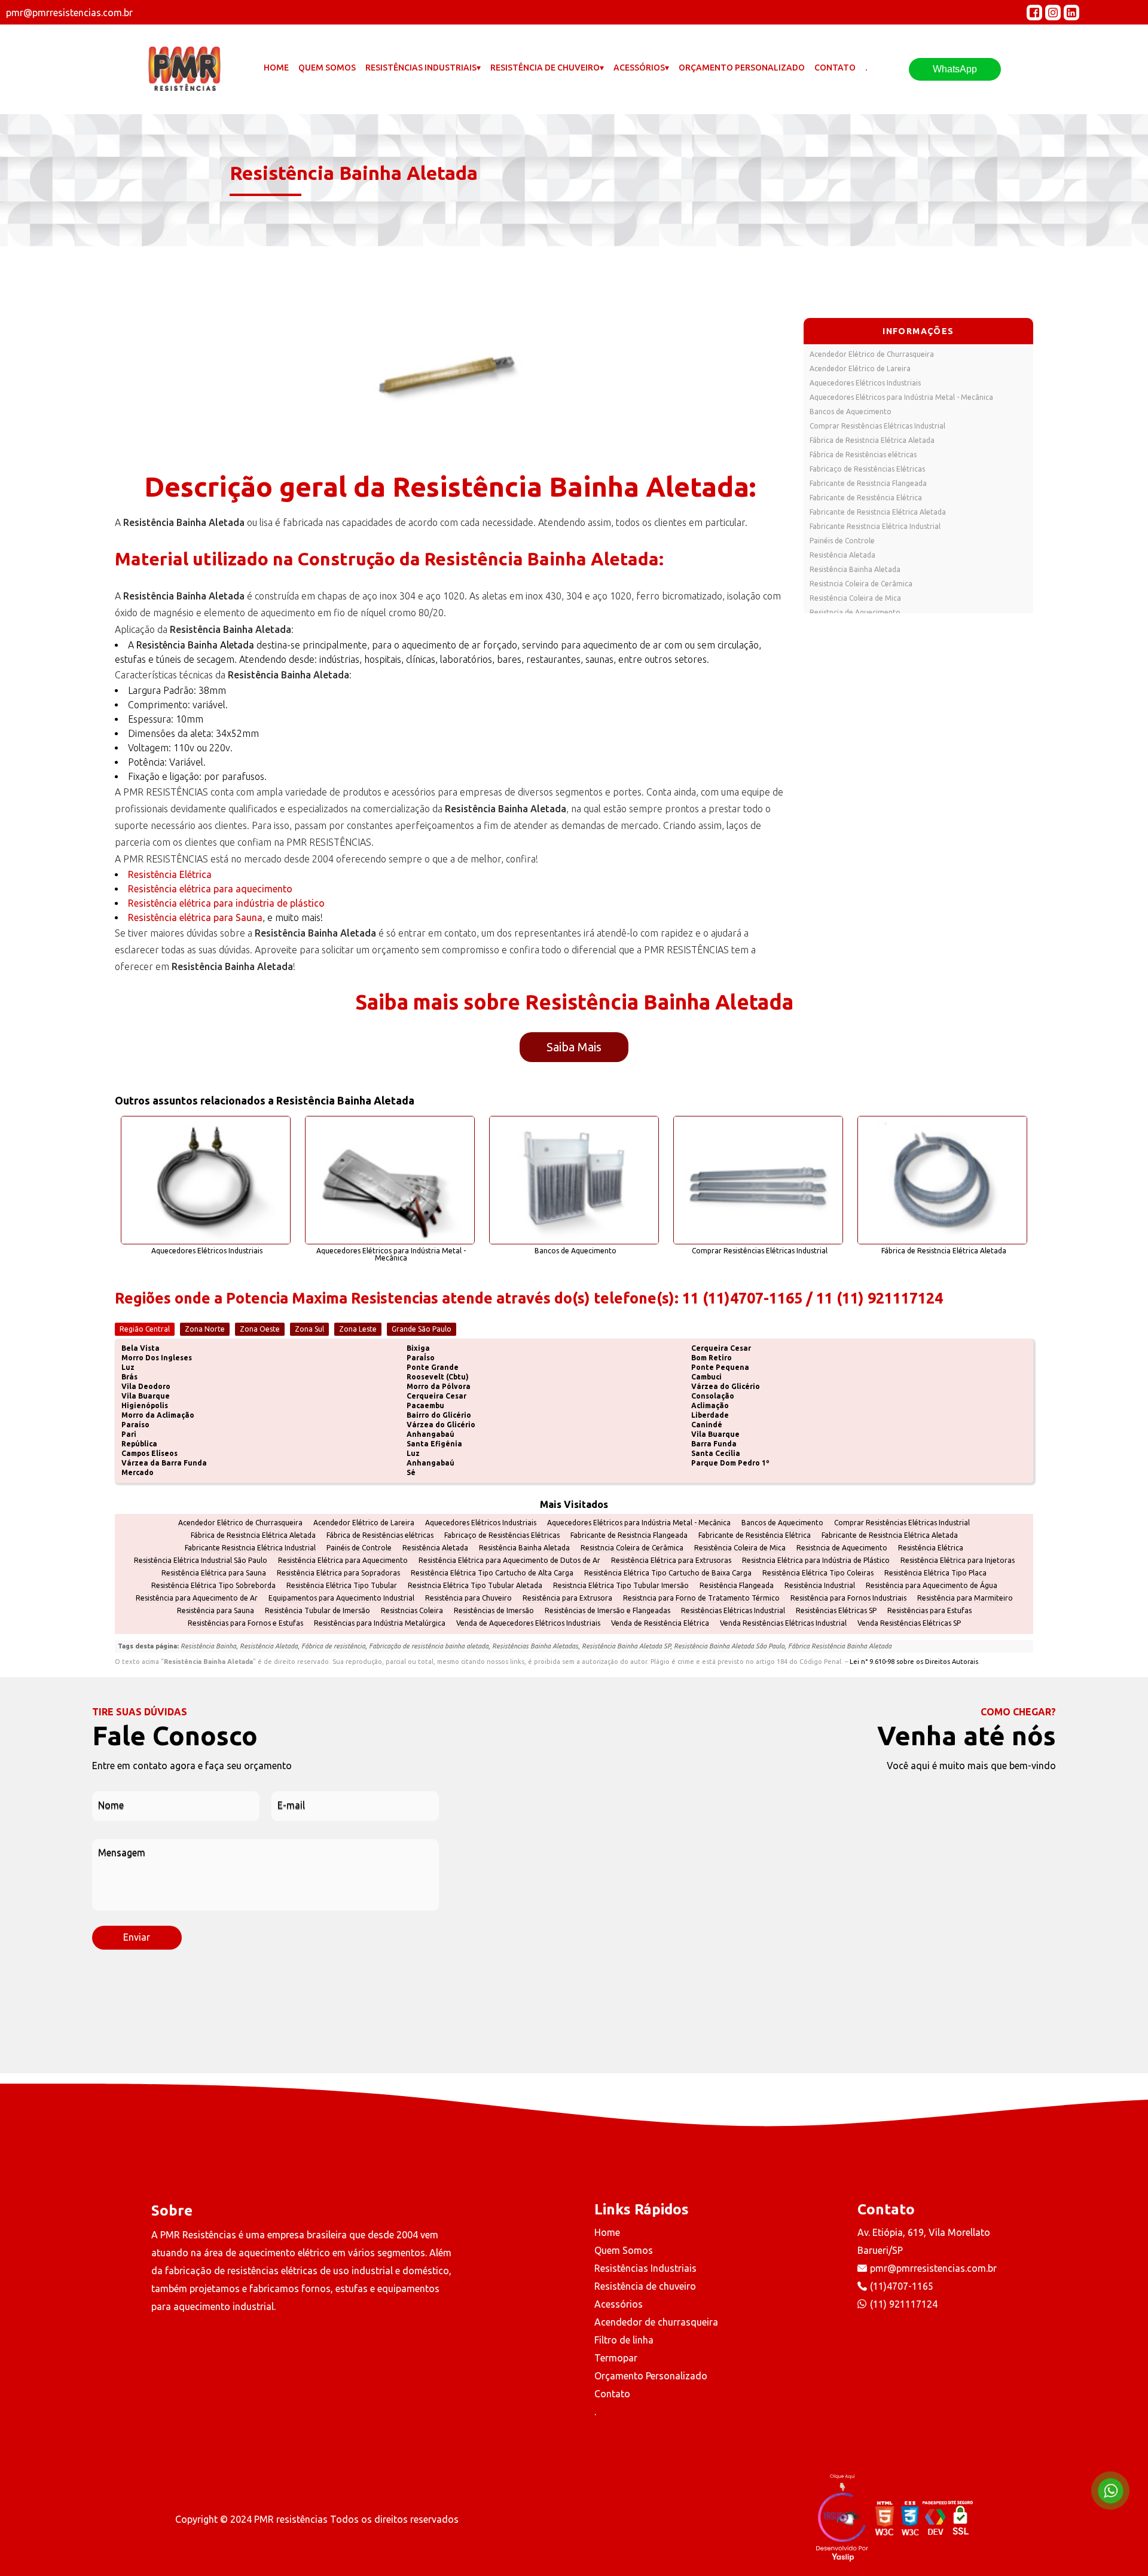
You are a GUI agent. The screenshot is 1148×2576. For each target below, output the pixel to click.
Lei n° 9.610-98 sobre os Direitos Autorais (914, 1662)
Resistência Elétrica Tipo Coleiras (818, 1573)
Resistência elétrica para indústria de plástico (226, 903)
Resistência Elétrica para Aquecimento (343, 1561)
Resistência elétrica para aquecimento (210, 889)
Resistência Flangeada (737, 1586)
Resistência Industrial (820, 1586)
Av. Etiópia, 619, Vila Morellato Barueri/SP (924, 2241)
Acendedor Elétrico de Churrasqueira (872, 354)
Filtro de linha (624, 2340)
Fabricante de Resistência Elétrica (866, 498)
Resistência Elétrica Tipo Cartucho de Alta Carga (492, 1573)
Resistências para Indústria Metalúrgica (380, 1623)
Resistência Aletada (842, 555)
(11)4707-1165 (902, 2286)
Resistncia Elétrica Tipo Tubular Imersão (621, 1586)
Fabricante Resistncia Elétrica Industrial (875, 526)
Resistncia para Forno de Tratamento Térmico (701, 1598)
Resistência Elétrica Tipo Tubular (342, 1586)
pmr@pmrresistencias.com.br (933, 2268)
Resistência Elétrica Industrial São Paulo (201, 1561)
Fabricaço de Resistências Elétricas (867, 469)
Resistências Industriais (645, 2268)
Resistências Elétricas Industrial (733, 1611)
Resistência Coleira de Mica (855, 598)
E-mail (291, 1805)
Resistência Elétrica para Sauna (214, 1573)
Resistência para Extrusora (567, 1598)
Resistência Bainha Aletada (855, 569)
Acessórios (619, 2304)
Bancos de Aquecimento (851, 412)
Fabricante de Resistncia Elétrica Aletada (878, 512)
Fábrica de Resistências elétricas (863, 455)
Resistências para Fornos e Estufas (245, 1623)
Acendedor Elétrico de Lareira (860, 368)
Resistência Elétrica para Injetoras (958, 1561)
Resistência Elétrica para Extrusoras (671, 1561)
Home (276, 68)
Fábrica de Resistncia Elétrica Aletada (872, 440)
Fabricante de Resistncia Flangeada (868, 483)
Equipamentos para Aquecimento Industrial (341, 1598)
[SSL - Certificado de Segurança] (960, 2519)
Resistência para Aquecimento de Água (932, 1586)
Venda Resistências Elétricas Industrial (783, 1623)
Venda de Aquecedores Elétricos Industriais (528, 1623)
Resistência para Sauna (216, 1611)
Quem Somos (327, 68)
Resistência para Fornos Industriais (848, 1598)
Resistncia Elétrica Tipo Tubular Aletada (475, 1586)
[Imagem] (450, 356)
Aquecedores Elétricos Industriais (865, 383)
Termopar (616, 2358)
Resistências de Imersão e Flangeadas (607, 1611)
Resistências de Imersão (494, 1611)
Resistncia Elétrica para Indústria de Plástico (816, 1561)
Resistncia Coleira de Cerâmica (861, 584)
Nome (111, 1805)
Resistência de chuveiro (645, 2286)
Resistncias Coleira (412, 1611)
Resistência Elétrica (170, 874)
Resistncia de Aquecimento (855, 612)
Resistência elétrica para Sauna (195, 917)
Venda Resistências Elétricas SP (909, 1623)
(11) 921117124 (904, 2304)
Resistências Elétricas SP (836, 1611)
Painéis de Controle (842, 541)
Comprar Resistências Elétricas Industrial (877, 426)
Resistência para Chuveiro (468, 1598)
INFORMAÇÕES (918, 331)
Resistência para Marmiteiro (965, 1598)
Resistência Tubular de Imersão (317, 1611)
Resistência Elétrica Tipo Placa (935, 1573)
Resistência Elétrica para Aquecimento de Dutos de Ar (509, 1561)
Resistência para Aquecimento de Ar (197, 1598)
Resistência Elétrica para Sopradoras (338, 1573)
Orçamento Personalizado (742, 68)
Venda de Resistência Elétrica (660, 1623)
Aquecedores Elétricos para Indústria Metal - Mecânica (901, 397)
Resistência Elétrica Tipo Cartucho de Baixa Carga (668, 1573)
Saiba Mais (574, 1047)
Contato (835, 68)
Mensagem (122, 1853)
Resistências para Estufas (929, 1611)
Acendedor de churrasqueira (656, 2322)
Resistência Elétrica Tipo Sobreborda (213, 1586)
